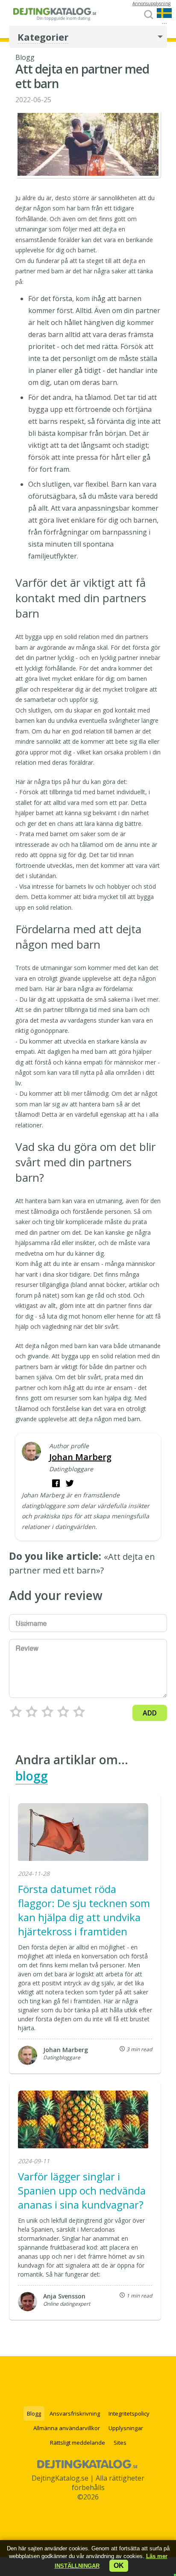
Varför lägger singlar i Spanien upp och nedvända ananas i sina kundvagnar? (82, 2190)
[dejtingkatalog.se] (54, 18)
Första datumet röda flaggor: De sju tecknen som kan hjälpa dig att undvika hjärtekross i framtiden (84, 1910)
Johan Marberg (80, 1457)
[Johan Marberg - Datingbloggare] (31, 1452)
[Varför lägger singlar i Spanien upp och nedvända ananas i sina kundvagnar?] (83, 2121)
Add (150, 1713)
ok (119, 2566)
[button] (77, 2566)
